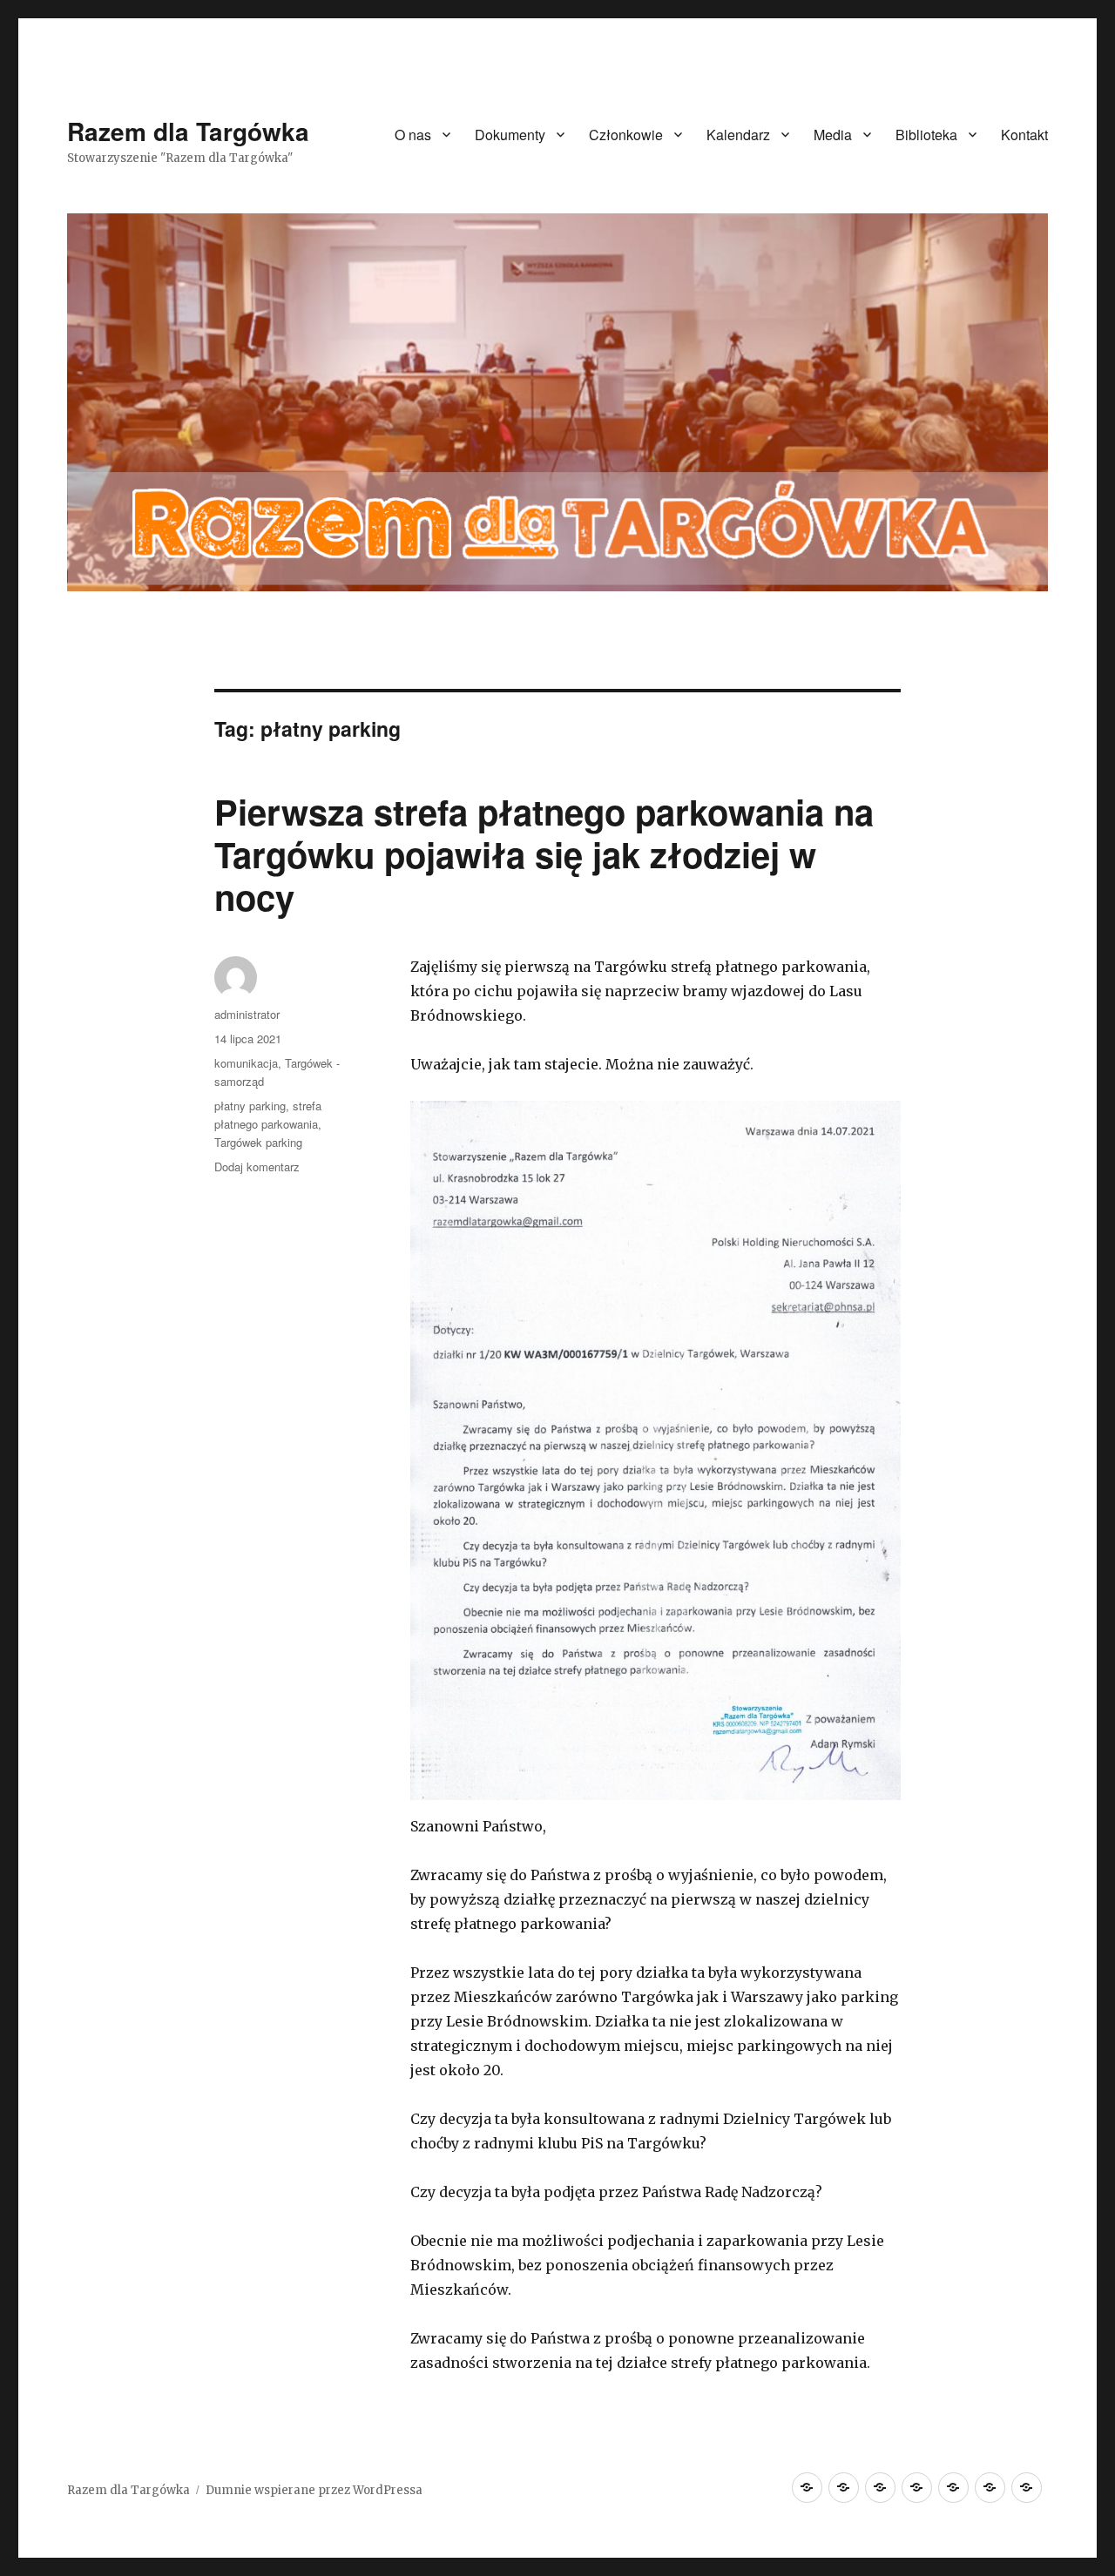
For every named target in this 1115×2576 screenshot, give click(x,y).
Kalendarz (738, 135)
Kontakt (1024, 135)
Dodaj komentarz (257, 1167)
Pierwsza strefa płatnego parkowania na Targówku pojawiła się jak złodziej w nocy (544, 854)
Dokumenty (510, 135)
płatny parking (250, 1106)
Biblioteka (926, 135)
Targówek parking (258, 1142)
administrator (247, 1014)
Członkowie (626, 135)
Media (833, 135)
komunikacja (246, 1063)
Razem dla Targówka (188, 131)
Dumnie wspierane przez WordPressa (314, 2490)
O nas (413, 135)
